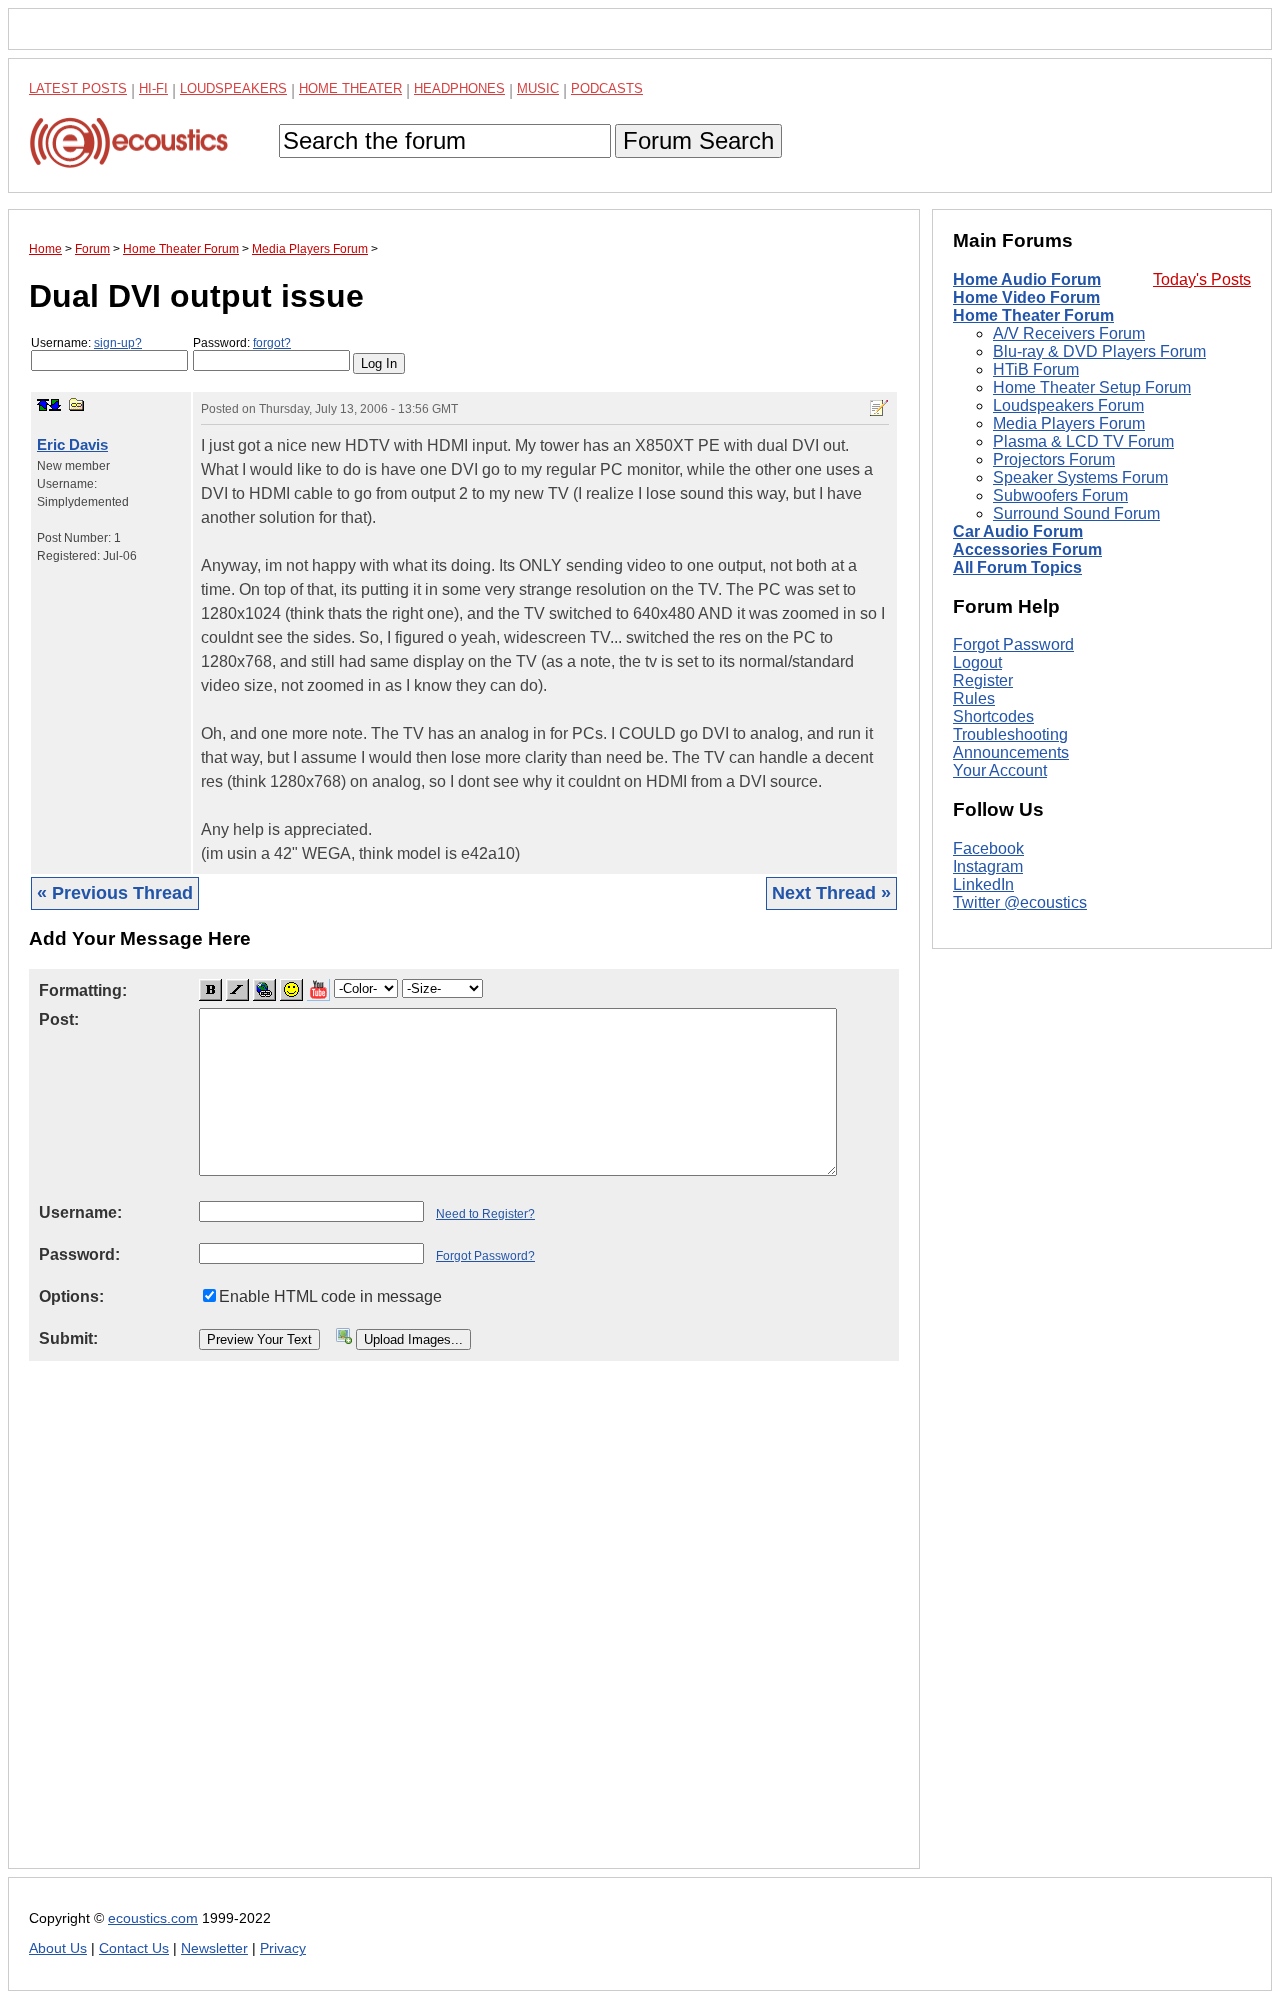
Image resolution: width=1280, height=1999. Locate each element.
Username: (86, 343)
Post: (59, 1019)
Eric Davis (72, 444)
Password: (242, 343)
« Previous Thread (115, 893)
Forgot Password (1013, 644)
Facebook (988, 848)
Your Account (1000, 770)
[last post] (55, 405)
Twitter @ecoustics (1020, 902)
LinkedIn (983, 884)
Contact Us (134, 1948)
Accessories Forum (1027, 549)
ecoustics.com (153, 1918)
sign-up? (118, 343)
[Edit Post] (879, 408)
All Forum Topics (1017, 567)
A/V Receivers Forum (1069, 333)
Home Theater (350, 88)
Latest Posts (78, 88)
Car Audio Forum (1018, 531)
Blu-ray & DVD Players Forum (1099, 351)
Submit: (68, 1338)
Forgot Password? (485, 1256)
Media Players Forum (1069, 423)
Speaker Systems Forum (1080, 477)
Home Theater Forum (1033, 315)
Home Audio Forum (1027, 279)
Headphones (459, 88)
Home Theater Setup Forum (1092, 387)
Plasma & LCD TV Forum (1083, 441)
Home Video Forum (1026, 297)
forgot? (272, 343)
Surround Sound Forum (1076, 513)
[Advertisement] (464, 1630)
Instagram (988, 866)
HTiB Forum (1036, 369)
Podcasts (607, 88)
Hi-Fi (153, 88)
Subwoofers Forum (1060, 495)
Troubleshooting (1010, 734)
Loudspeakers (233, 88)
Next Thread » (831, 893)
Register (983, 680)
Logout (977, 662)
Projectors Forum (1054, 459)
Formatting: (83, 990)
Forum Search (698, 140)
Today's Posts (1202, 279)
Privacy (283, 1948)
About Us (58, 1948)
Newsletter (214, 1948)
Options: (71, 1296)
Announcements (1011, 752)
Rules (974, 698)
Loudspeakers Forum (1068, 405)
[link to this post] (77, 404)
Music (538, 88)
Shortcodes (993, 716)
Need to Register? (485, 1214)
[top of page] (43, 405)
